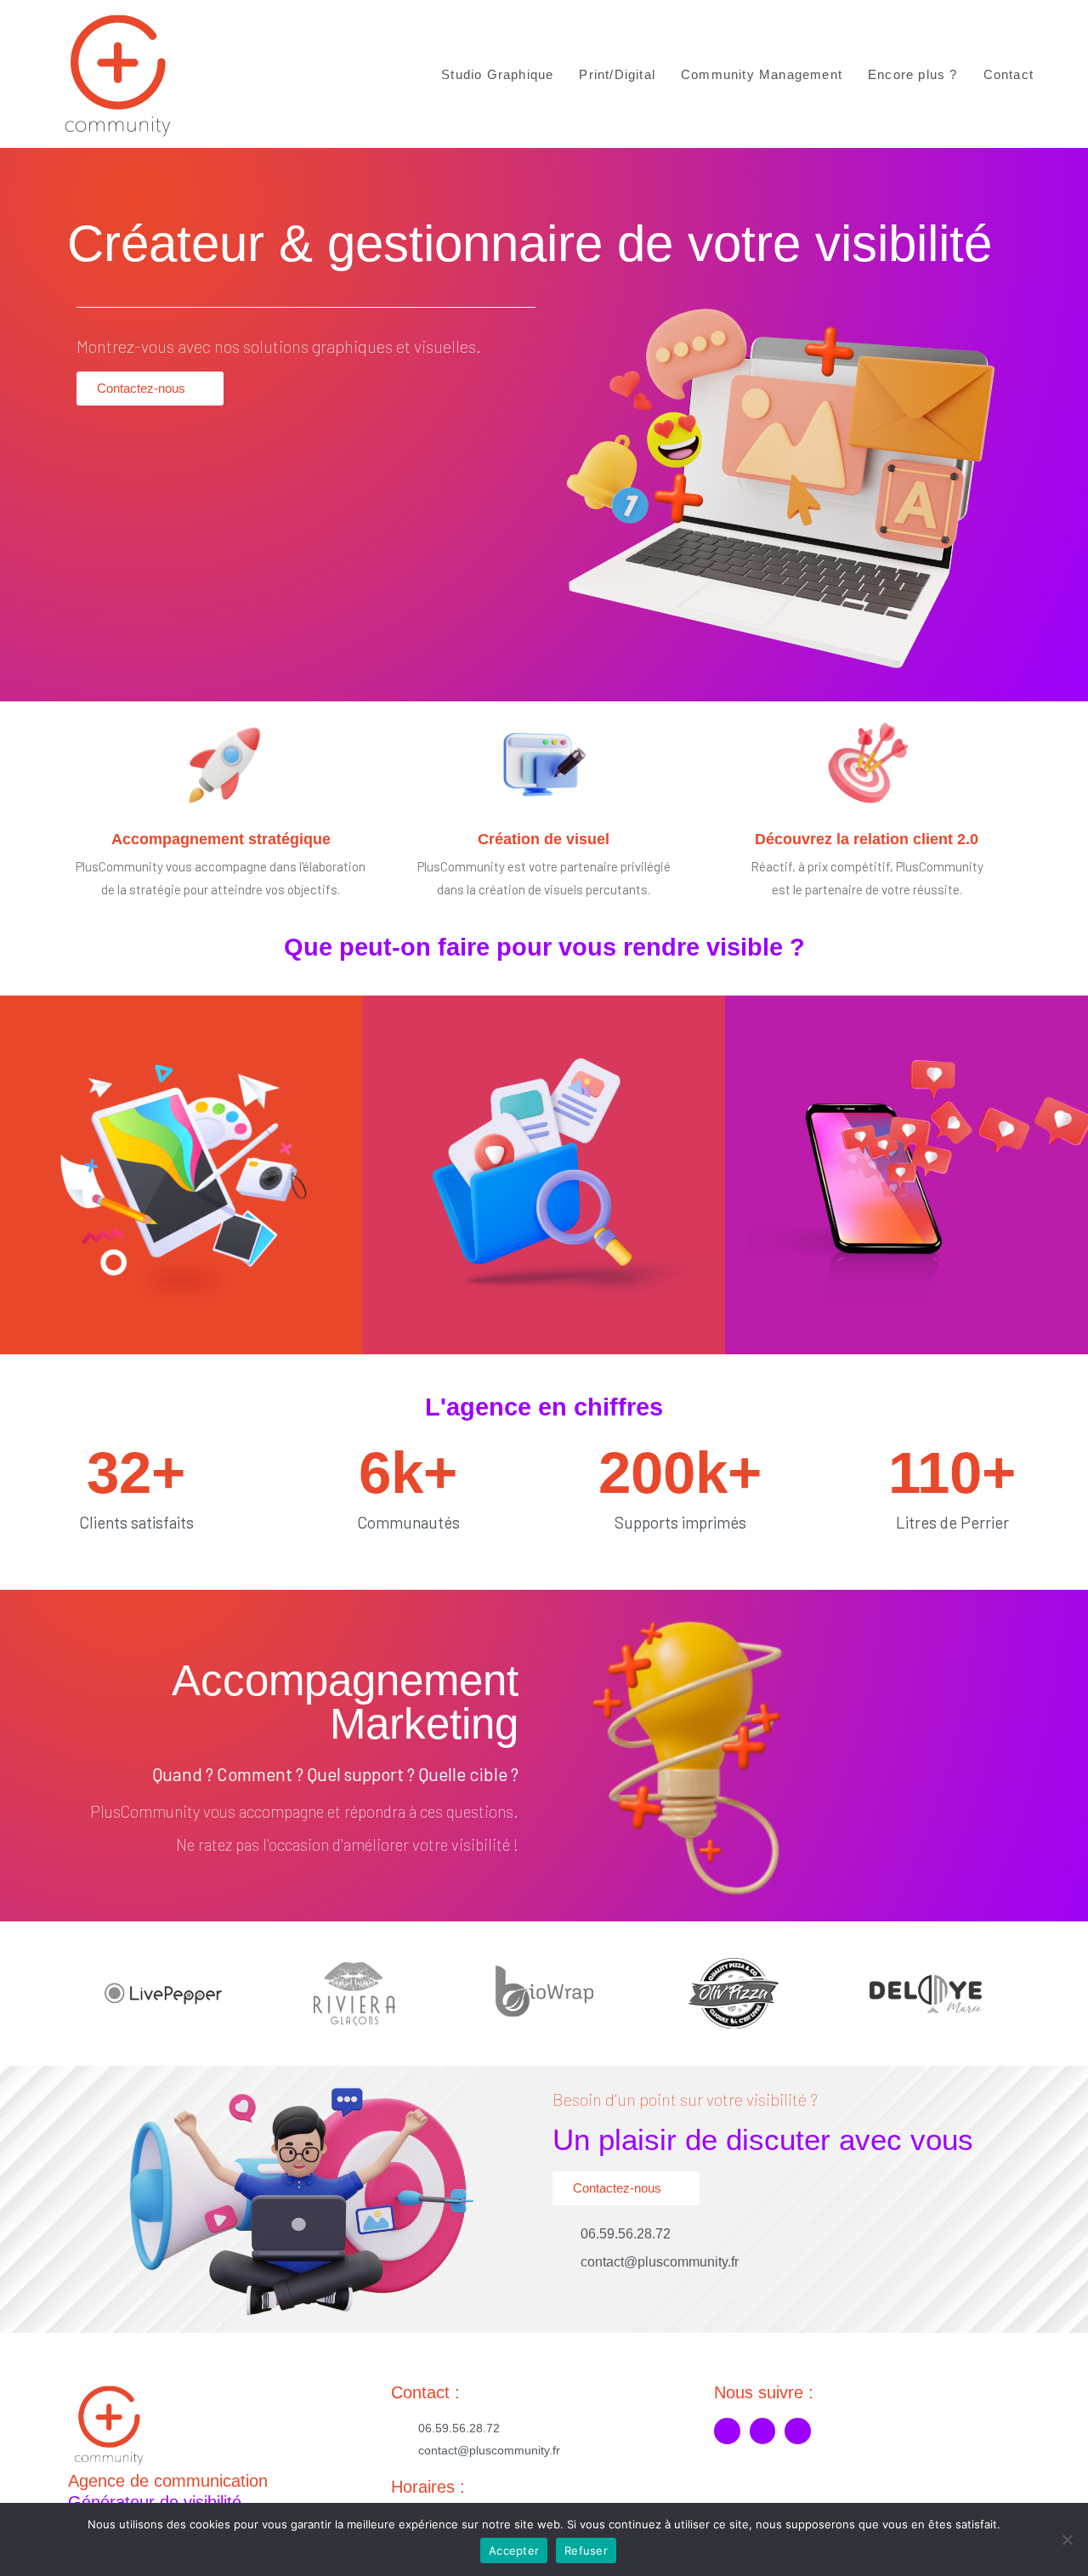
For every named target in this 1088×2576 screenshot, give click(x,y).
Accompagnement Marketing (345, 1702)
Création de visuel (544, 839)
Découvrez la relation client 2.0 (867, 839)
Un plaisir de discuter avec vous (763, 2139)
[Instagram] (763, 2431)
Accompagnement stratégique (221, 839)
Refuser (586, 2550)
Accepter (514, 2550)
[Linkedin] (798, 2431)
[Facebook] (727, 2431)
